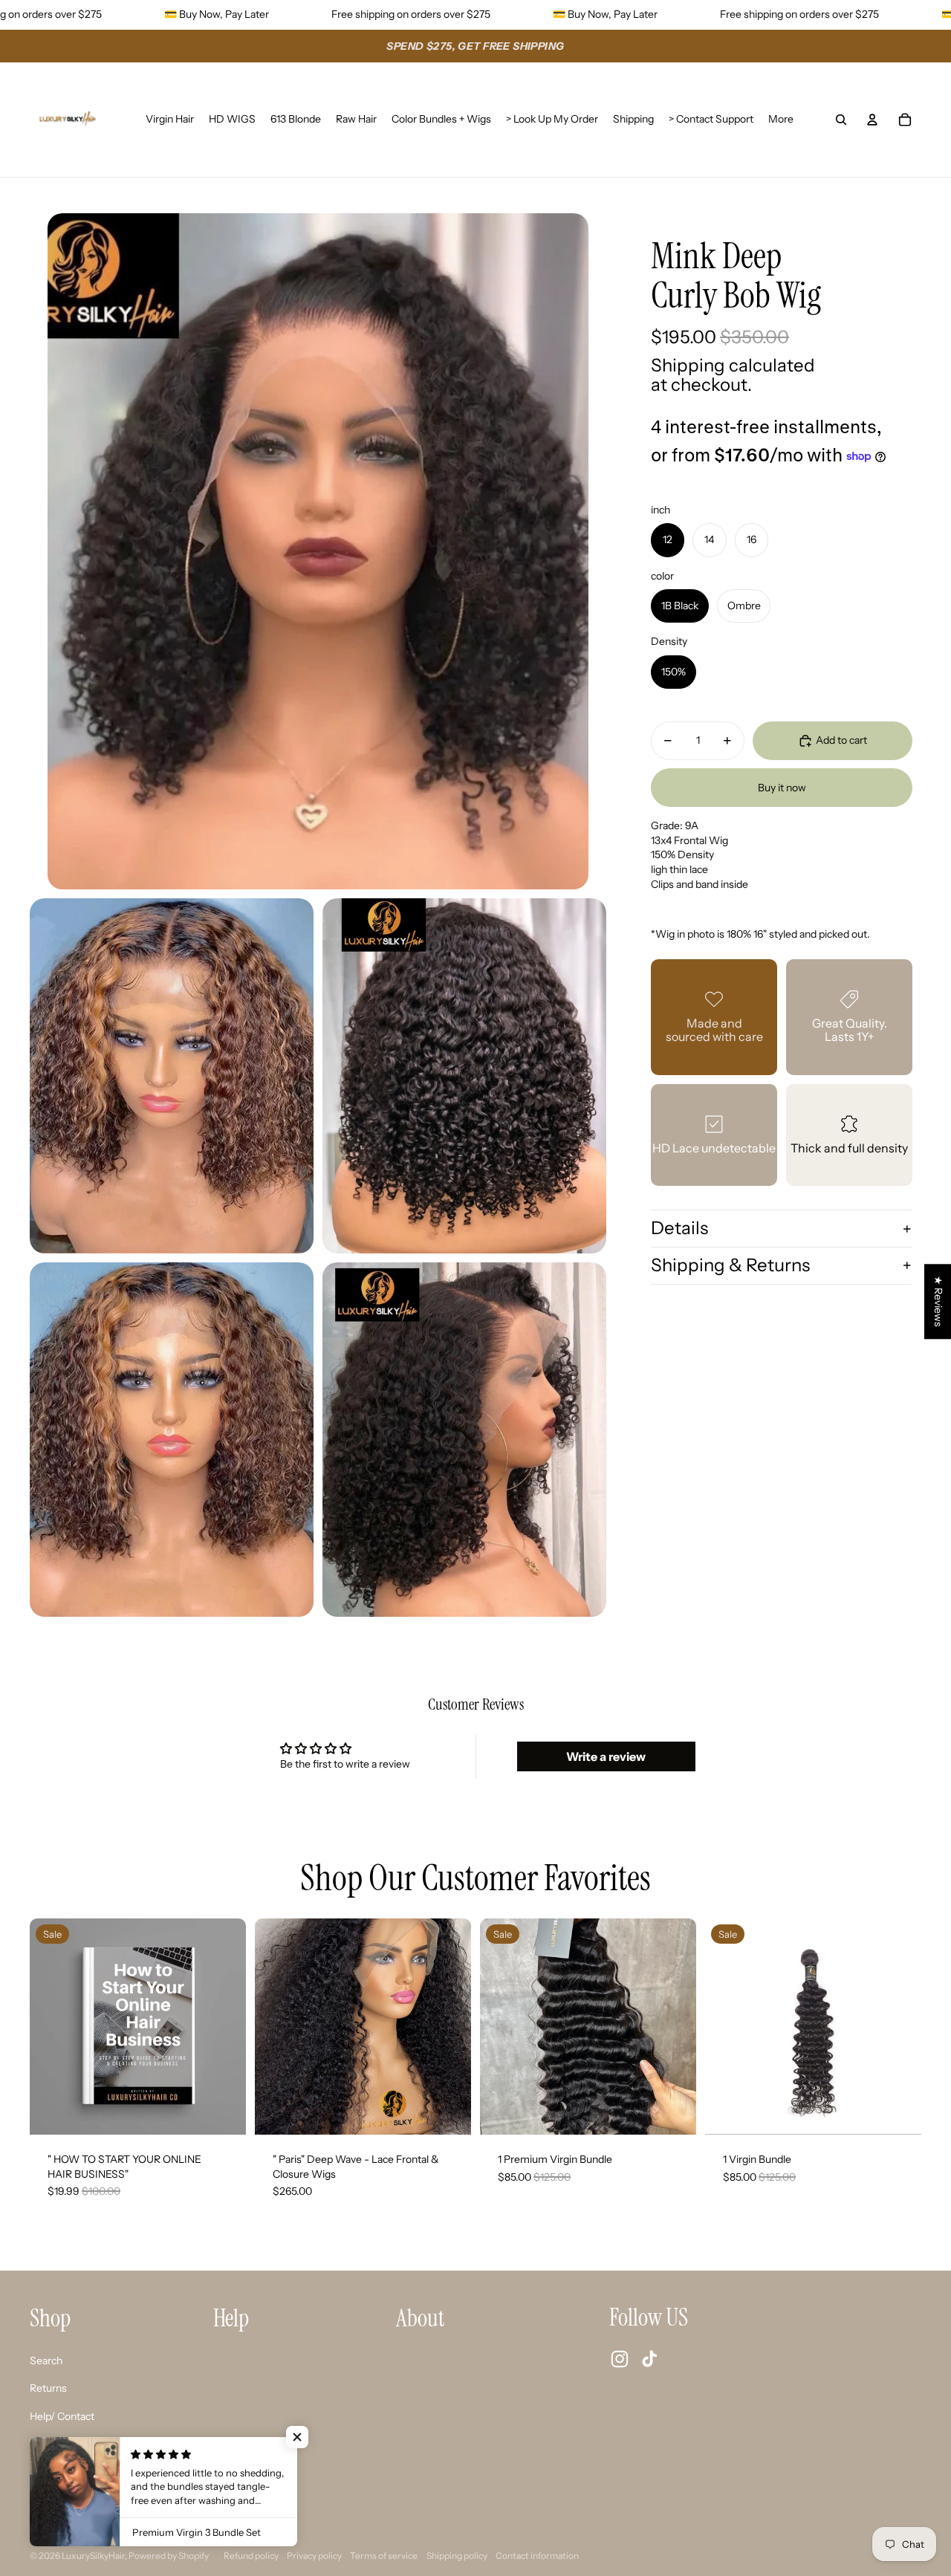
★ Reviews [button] (938, 1301)
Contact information (537, 2556)
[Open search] (841, 120)
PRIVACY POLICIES (76, 2500)
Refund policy (251, 2556)
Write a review (606, 1756)
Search (46, 2361)
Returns (48, 2388)
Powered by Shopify (169, 2556)
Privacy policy (314, 2556)
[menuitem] (781, 120)
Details (679, 1228)
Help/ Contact (62, 2416)
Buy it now (782, 787)
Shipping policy (457, 2556)
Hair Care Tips (62, 2444)
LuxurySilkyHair (93, 2556)
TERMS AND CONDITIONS (95, 2472)
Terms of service (384, 2556)
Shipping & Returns (730, 1265)
